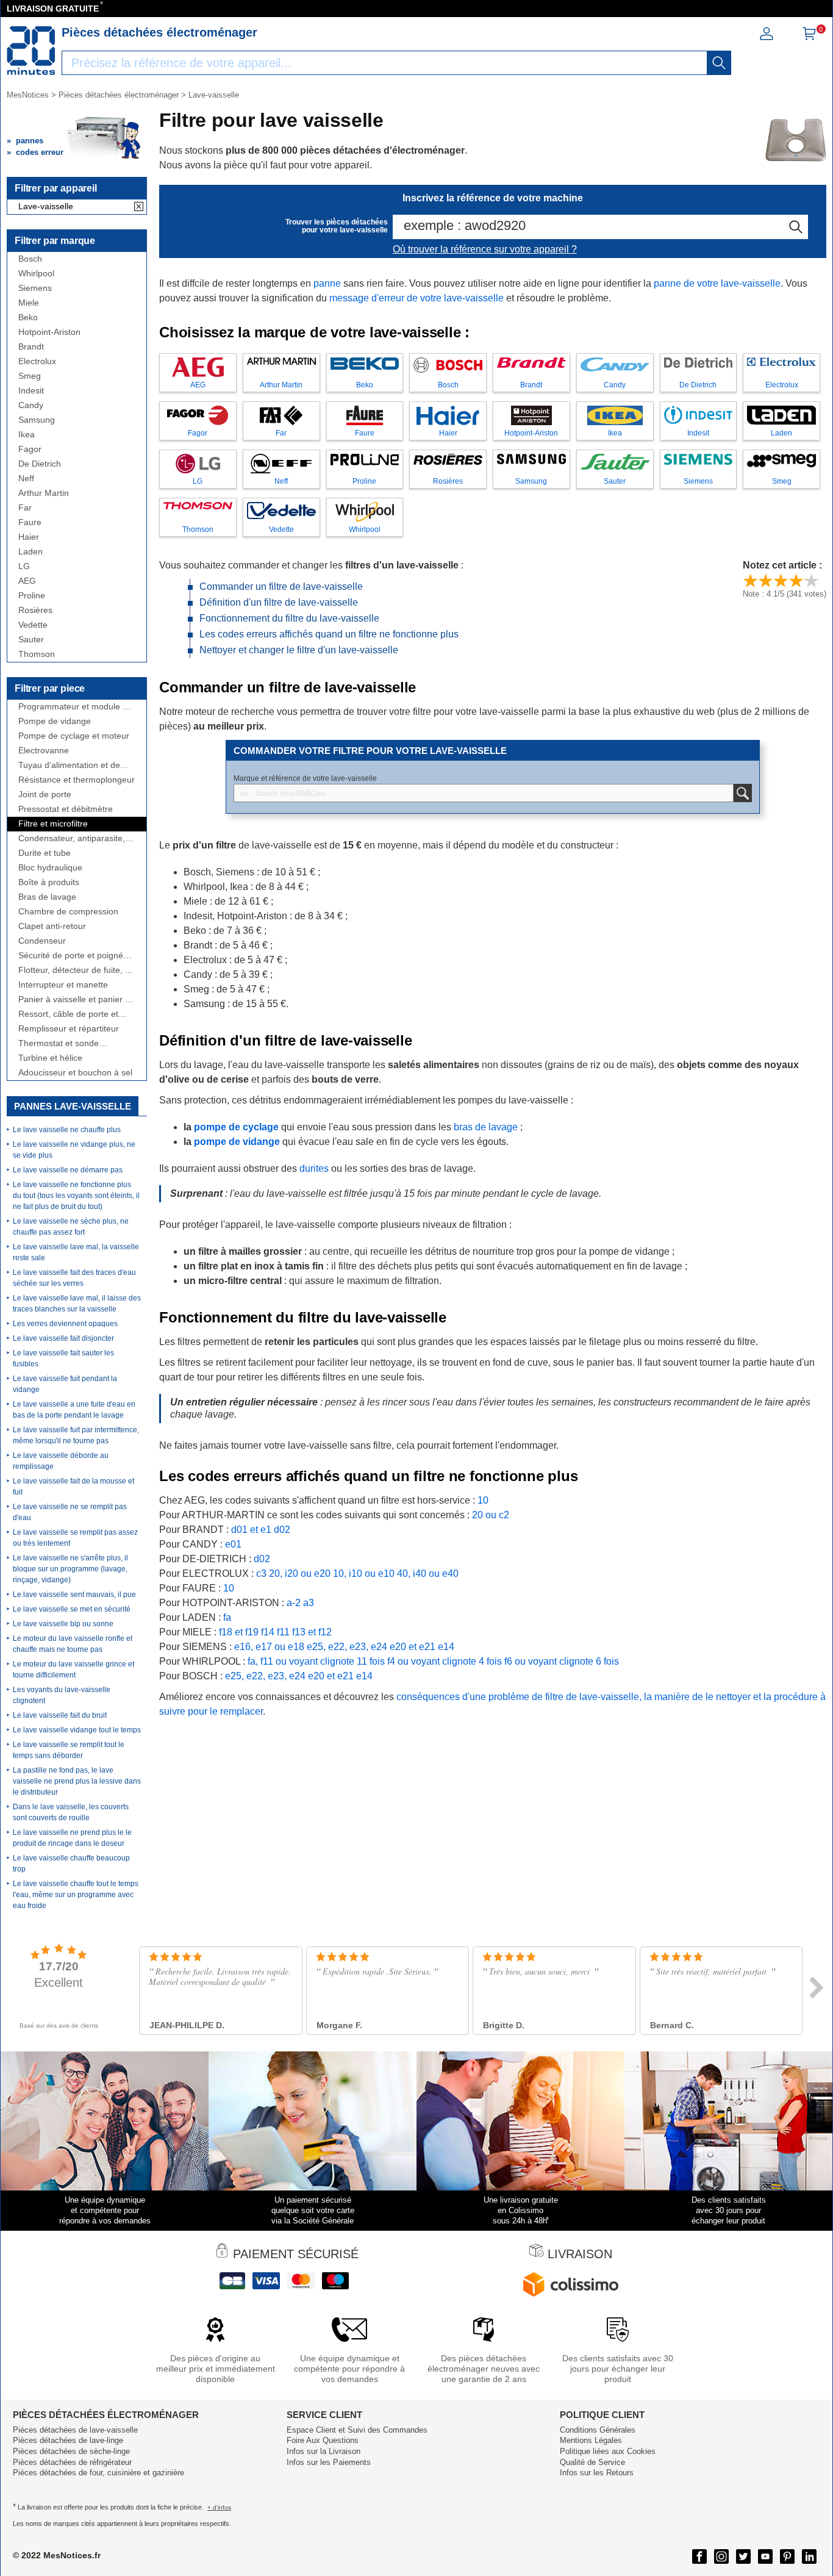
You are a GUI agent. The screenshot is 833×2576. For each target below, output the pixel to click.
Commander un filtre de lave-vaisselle (281, 587)
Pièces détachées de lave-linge (68, 2440)
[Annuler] (139, 207)
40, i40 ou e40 (428, 1573)
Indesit (31, 391)
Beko (28, 318)
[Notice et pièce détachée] (31, 51)
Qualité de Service (592, 2462)
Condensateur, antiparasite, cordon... (72, 838)
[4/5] (796, 580)
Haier (29, 537)
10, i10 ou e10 (364, 1573)
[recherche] (719, 63)
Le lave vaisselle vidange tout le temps (77, 1730)
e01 (233, 1544)
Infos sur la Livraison (324, 2451)
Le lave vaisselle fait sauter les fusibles (63, 1358)
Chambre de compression (68, 912)
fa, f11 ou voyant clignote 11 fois (316, 1661)
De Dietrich (40, 464)
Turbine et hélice (50, 1058)
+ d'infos (219, 2507)
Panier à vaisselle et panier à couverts (74, 999)
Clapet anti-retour (52, 926)
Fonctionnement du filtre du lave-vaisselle (289, 618)
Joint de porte (45, 795)
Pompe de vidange (55, 721)
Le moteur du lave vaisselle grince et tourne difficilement (73, 1670)
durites (314, 1168)
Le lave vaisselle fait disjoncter (63, 1338)
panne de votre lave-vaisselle (717, 283)
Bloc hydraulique (50, 868)
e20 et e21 (413, 1647)
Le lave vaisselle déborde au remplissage (61, 1461)
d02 (282, 1530)
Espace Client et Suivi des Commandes (357, 2430)
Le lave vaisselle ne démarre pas (68, 1170)
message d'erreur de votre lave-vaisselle (416, 298)
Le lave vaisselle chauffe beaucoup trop (71, 1864)
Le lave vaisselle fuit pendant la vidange (65, 1384)
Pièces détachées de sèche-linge (71, 2451)
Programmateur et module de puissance (75, 707)
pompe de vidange (237, 1142)
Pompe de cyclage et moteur (74, 736)
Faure (30, 522)
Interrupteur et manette (63, 985)
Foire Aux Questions (323, 2440)
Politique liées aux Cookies (608, 2451)
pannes (30, 141)
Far (25, 508)
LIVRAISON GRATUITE (53, 9)
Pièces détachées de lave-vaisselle (75, 2430)
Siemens (35, 288)
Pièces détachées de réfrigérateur (72, 2462)
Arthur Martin (44, 493)
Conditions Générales (598, 2430)
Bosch (30, 259)
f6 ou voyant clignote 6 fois (562, 1661)
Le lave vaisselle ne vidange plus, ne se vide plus (74, 1150)
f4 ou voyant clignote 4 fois (445, 1661)
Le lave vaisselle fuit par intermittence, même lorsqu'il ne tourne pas (76, 1435)
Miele (29, 303)
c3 (261, 1573)
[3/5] (781, 580)
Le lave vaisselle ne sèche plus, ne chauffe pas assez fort (71, 1227)
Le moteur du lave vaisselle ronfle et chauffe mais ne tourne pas (73, 1644)
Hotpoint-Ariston (49, 332)
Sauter (31, 640)
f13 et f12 (312, 1632)
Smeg (30, 376)
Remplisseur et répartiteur (69, 1029)
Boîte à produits (49, 882)
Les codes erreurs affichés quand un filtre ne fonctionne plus (329, 634)
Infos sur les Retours (597, 2473)
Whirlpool (36, 274)
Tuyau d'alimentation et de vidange (69, 765)
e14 (446, 1647)
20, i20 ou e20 (300, 1573)
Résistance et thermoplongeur (77, 780)
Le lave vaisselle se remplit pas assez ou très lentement (75, 1538)
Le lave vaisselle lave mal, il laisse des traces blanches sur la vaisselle (77, 1304)
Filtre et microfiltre (53, 824)
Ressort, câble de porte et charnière (68, 1014)
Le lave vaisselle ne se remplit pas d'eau (70, 1512)
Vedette (33, 625)
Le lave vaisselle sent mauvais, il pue (74, 1595)
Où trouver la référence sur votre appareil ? (485, 249)
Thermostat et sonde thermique (59, 1043)
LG (24, 566)
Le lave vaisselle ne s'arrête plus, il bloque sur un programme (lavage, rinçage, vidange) (70, 1569)
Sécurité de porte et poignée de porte (73, 956)
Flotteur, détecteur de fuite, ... (75, 970)
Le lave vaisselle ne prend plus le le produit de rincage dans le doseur (72, 1838)
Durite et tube (45, 853)
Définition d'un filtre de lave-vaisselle (279, 602)
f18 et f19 (239, 1632)
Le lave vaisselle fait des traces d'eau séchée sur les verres (74, 1278)
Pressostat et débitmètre (66, 809)
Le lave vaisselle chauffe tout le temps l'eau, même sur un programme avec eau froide (76, 1895)
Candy (31, 405)
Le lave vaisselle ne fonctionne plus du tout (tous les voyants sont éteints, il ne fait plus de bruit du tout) (76, 1196)
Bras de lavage (47, 897)
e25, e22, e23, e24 (347, 1647)
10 (483, 1500)
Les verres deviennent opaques (65, 1324)
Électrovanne (44, 751)
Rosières (35, 610)
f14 (268, 1632)
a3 (309, 1603)
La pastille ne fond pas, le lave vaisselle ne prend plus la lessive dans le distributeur (77, 1781)
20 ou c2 (491, 1515)
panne (327, 283)
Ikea (27, 435)
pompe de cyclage (236, 1127)
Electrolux (37, 361)
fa (227, 1617)
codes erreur (40, 152)
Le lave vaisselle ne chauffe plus (67, 1130)
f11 (283, 1632)
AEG (27, 581)
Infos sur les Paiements (329, 2462)
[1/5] (750, 580)
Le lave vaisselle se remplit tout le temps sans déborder (69, 1750)
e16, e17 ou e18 (269, 1647)
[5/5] (811, 580)
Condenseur (42, 941)
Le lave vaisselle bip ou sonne (63, 1624)
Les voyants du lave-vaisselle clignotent (62, 1695)
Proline (32, 596)
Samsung (37, 420)
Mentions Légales (591, 2440)
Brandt (31, 347)
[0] (809, 38)
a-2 (294, 1603)
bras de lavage (486, 1127)
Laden (30, 552)
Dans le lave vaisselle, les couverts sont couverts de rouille (71, 1812)
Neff (26, 479)
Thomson (37, 654)
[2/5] (766, 580)
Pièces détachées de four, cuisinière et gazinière (98, 2473)
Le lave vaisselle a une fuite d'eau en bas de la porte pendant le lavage (74, 1410)
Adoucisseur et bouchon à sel (75, 1073)
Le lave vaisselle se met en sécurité (72, 1609)
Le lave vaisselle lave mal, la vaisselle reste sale (76, 1252)
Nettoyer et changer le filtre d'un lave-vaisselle (299, 650)
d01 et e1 (251, 1530)
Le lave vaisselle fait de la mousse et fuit (73, 1487)
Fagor (30, 449)
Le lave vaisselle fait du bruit (60, 1715)
